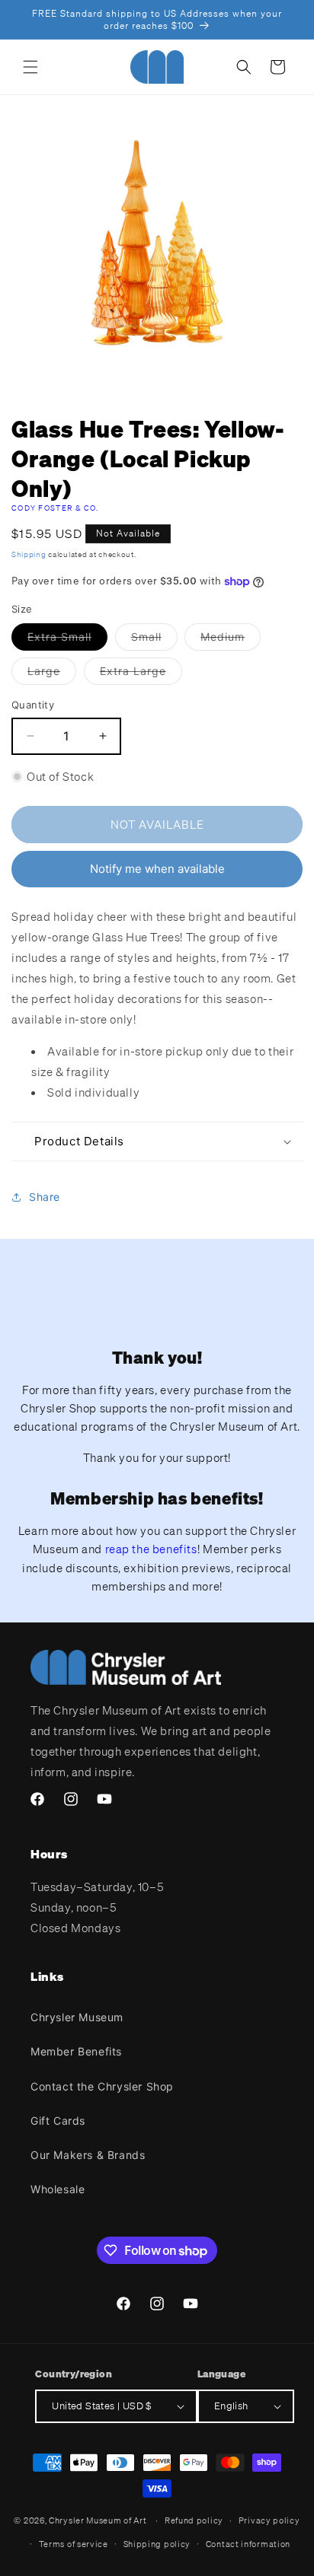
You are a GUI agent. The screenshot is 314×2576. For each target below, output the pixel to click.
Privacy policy (269, 2520)
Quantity (33, 705)
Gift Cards (58, 2121)
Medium (231, 640)
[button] (30, 67)
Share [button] (45, 1197)
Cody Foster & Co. (55, 508)
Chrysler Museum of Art (98, 2520)
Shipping (29, 554)
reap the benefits (151, 1549)
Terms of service (74, 2544)
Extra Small (67, 640)
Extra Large (141, 674)
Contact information (248, 2544)
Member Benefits (76, 2051)
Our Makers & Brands (88, 2155)
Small (154, 640)
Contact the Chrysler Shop (102, 2086)
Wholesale (58, 2189)
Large (52, 674)
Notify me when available (157, 869)
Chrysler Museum (77, 2017)
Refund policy (194, 2520)
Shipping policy (157, 2544)
